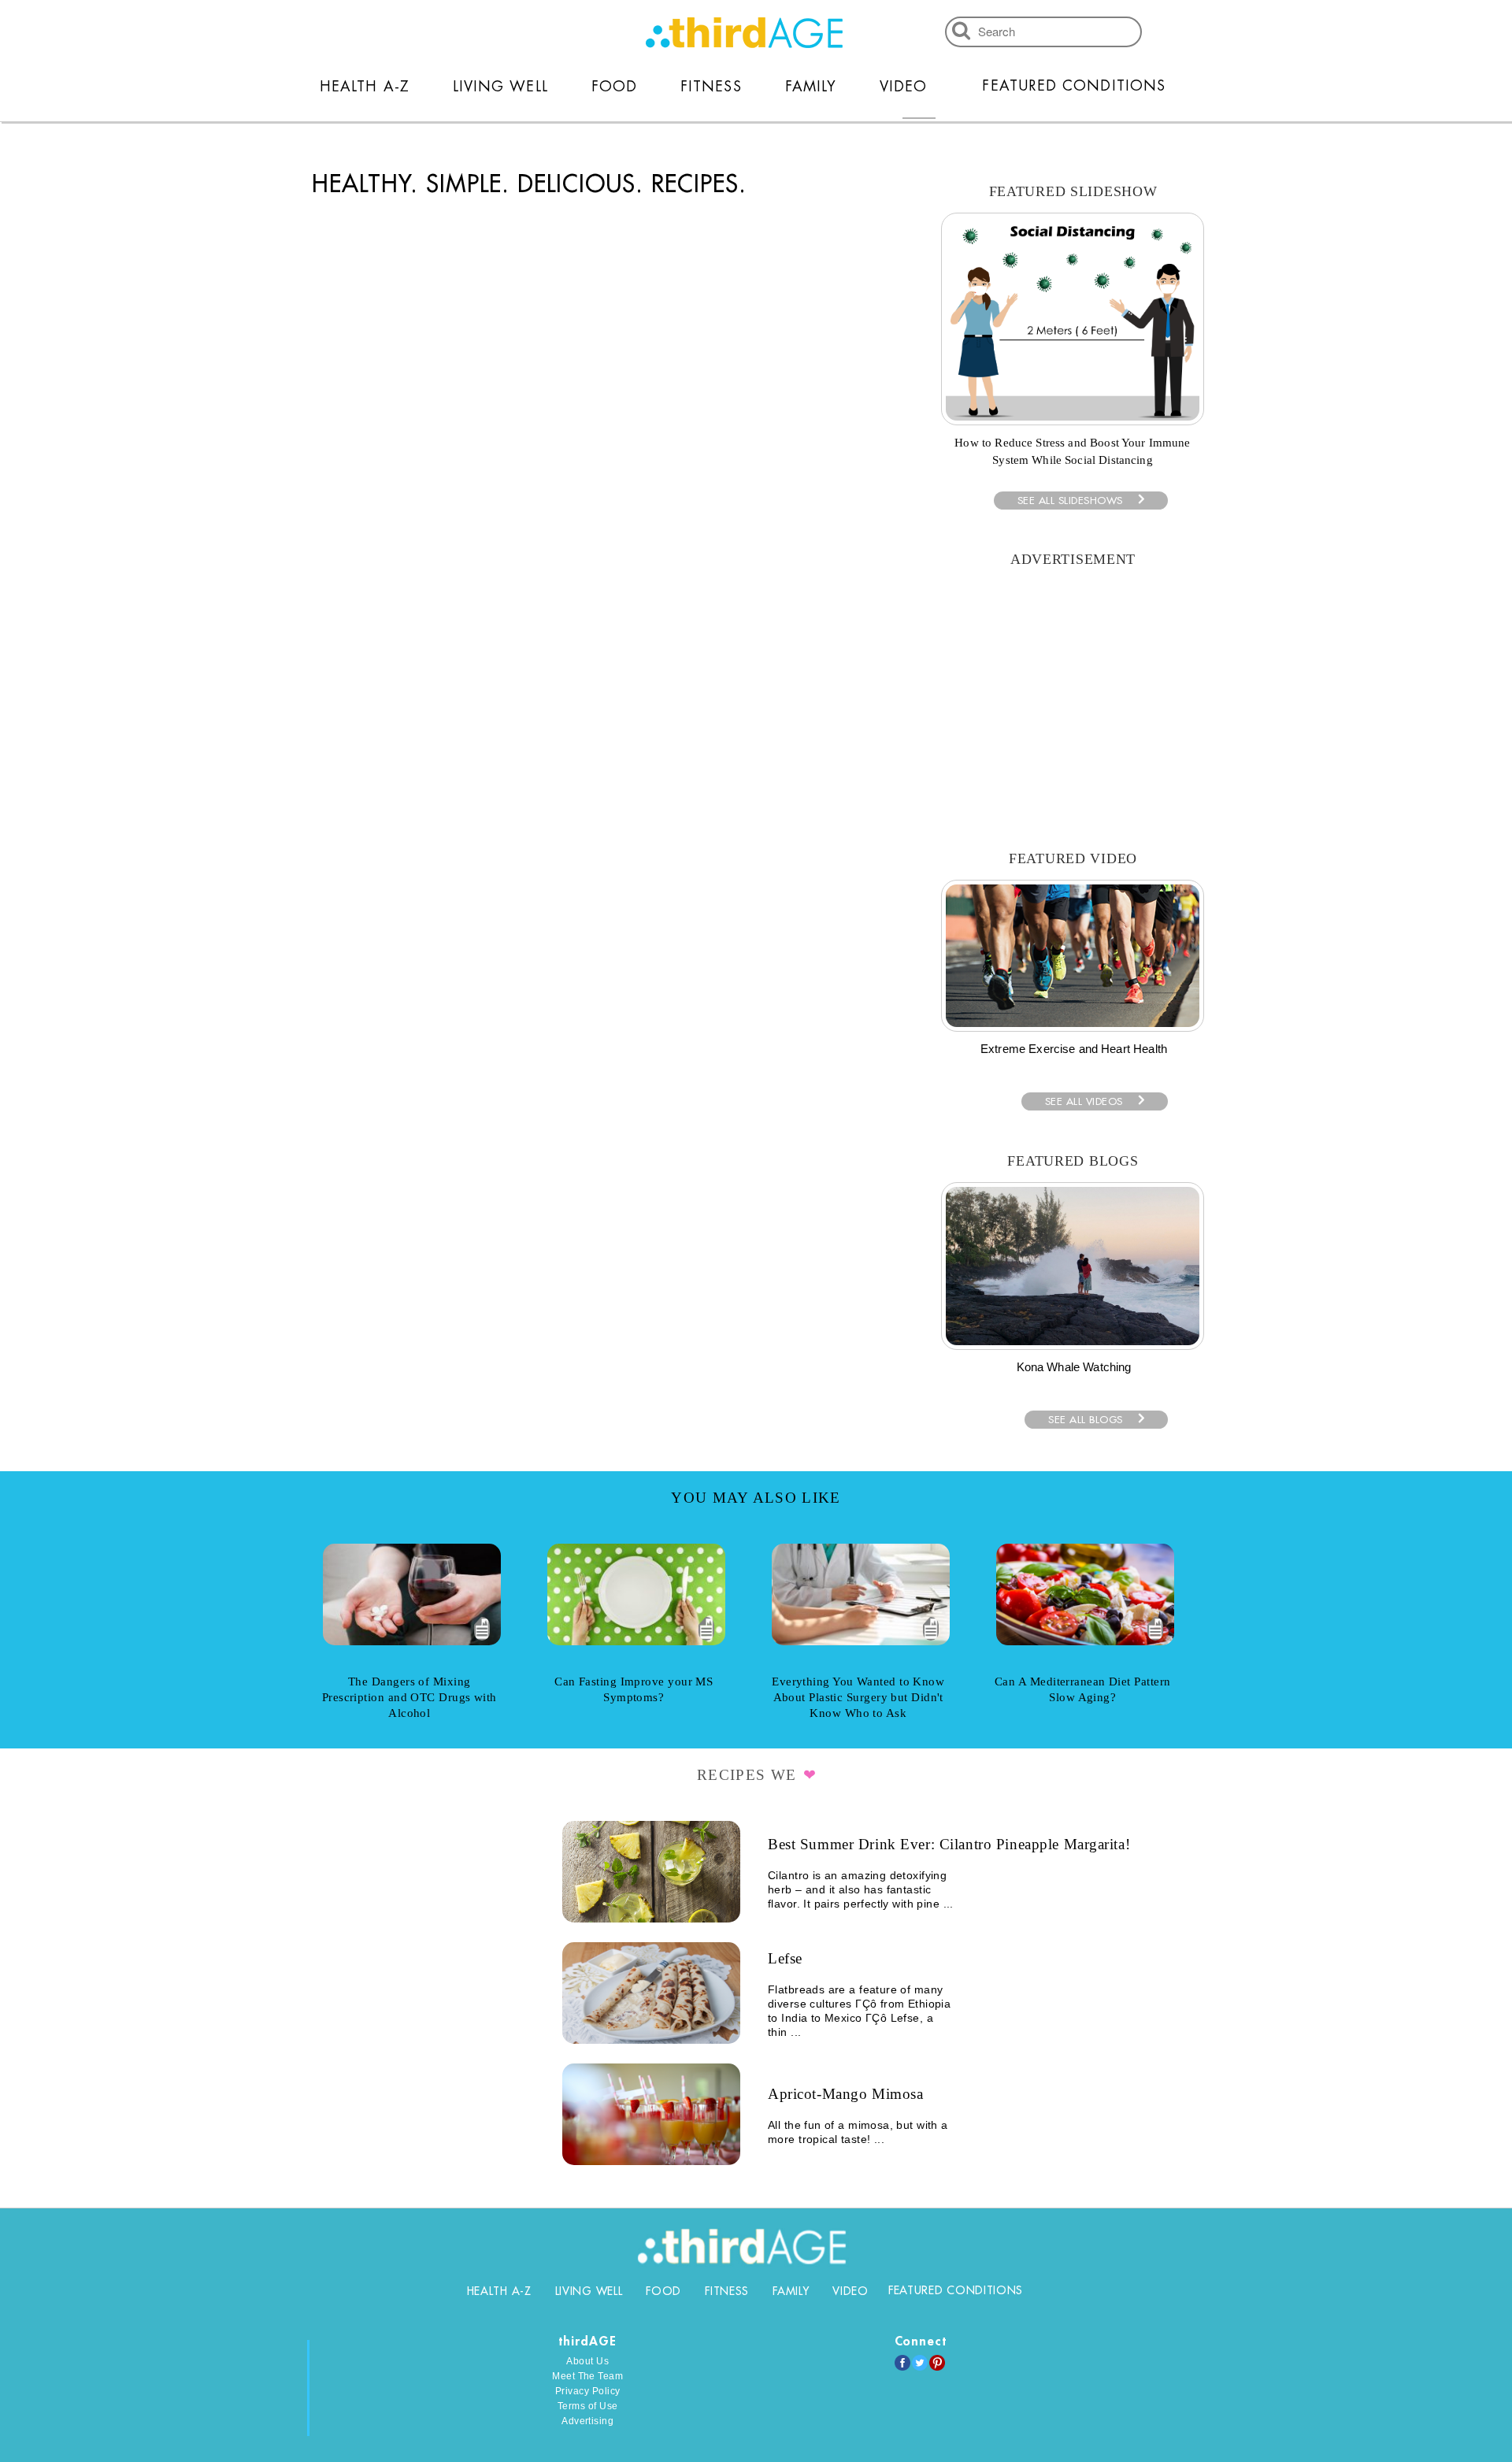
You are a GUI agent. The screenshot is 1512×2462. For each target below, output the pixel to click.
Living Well (500, 87)
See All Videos (1084, 1101)
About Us (587, 2361)
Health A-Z (365, 87)
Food (614, 87)
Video (903, 87)
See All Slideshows (1070, 501)
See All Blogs (1086, 1420)
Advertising (587, 2421)
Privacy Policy (588, 2391)
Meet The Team (587, 2376)
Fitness (711, 87)
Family (811, 87)
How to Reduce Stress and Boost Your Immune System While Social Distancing (1072, 451)
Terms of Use (588, 2406)
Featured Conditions (1074, 86)
